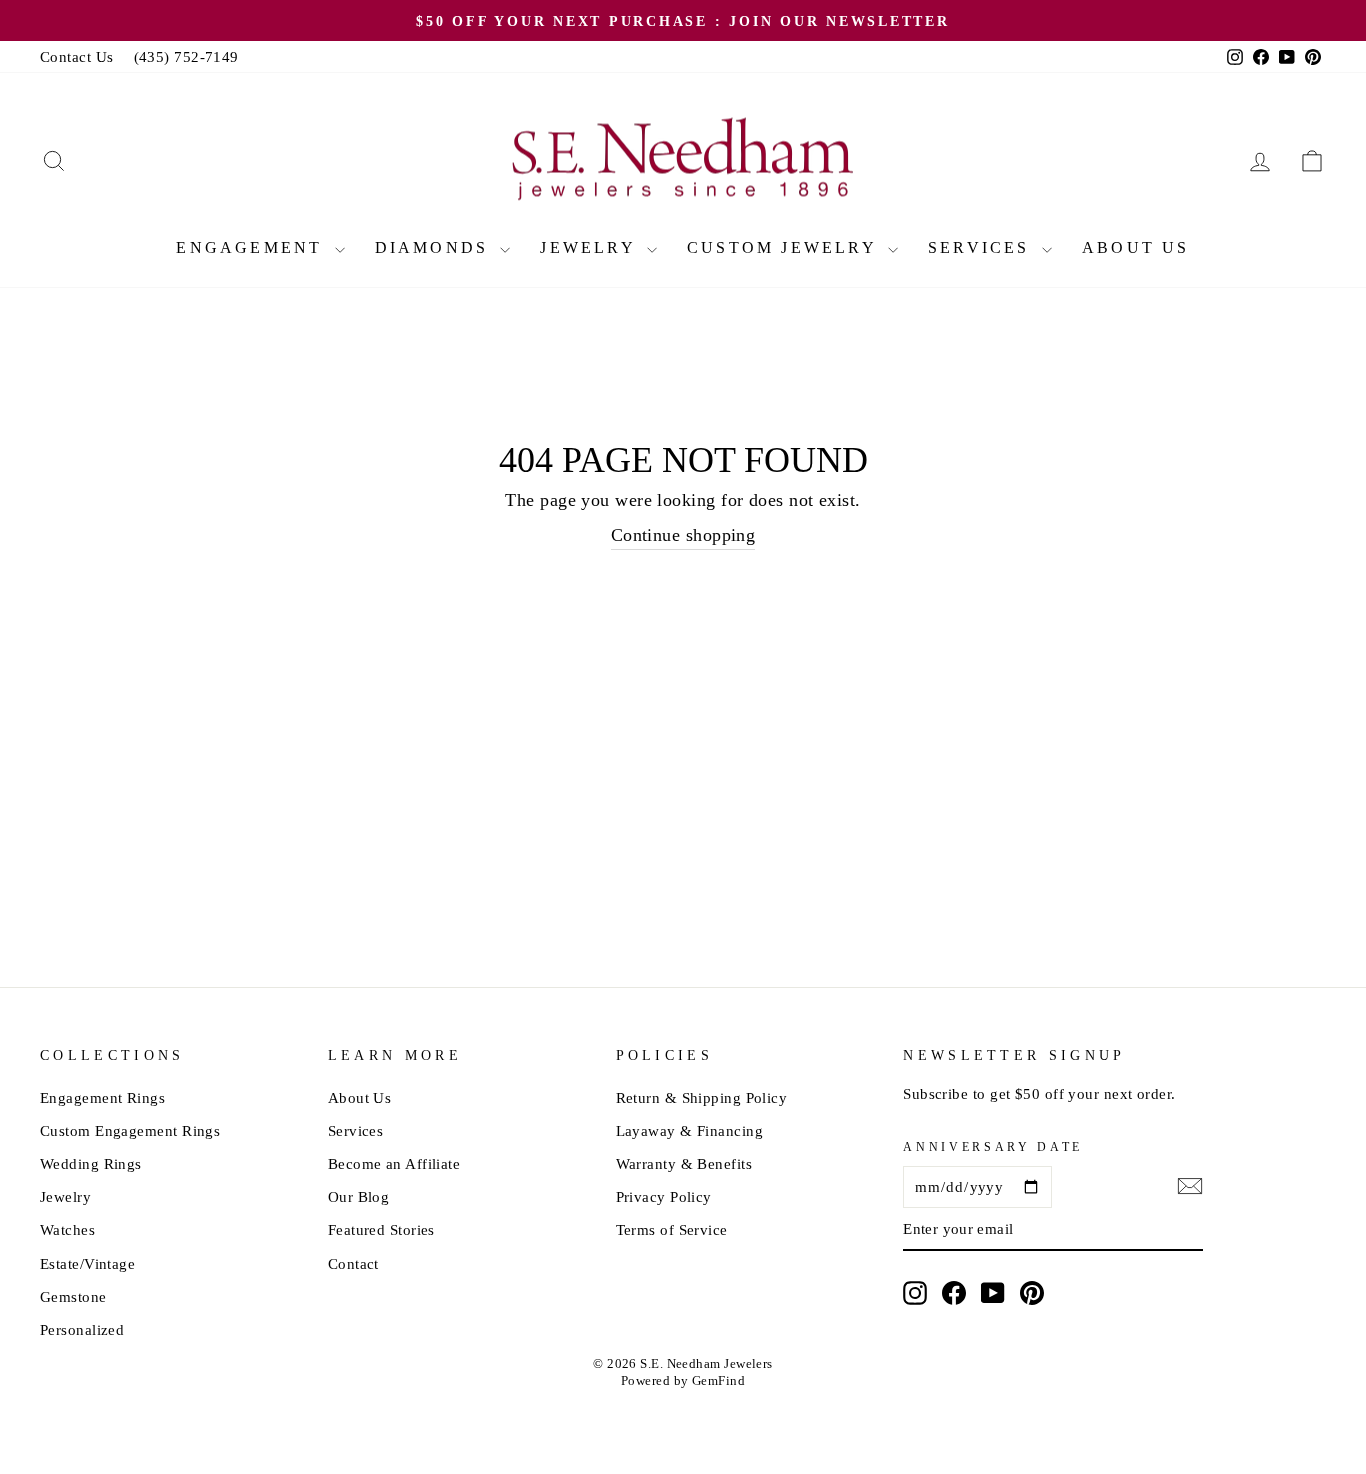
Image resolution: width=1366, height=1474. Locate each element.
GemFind (718, 1381)
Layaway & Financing (690, 1130)
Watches (67, 1229)
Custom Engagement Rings (130, 1130)
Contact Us (77, 56)
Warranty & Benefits (684, 1163)
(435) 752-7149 (186, 56)
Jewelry (591, 247)
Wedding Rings (91, 1163)
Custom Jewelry (785, 247)
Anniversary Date (993, 1147)
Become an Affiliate (394, 1163)
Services (982, 247)
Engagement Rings (102, 1097)
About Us (1136, 247)
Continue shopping (683, 535)
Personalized (82, 1329)
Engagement (252, 247)
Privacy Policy (664, 1196)
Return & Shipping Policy (702, 1097)
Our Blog (359, 1196)
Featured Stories (381, 1229)
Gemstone (73, 1296)
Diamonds (435, 247)
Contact (353, 1263)
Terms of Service (672, 1229)
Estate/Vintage (87, 1263)
